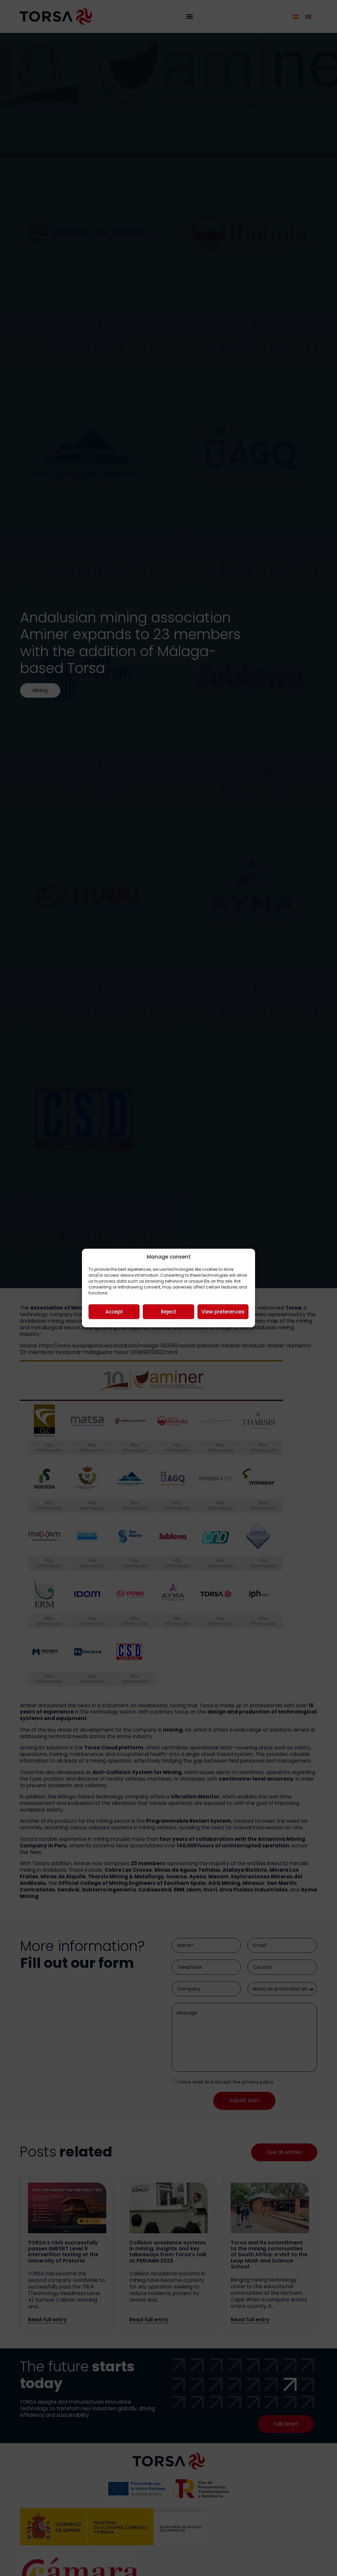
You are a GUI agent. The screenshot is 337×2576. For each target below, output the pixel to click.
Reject (169, 1312)
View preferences (223, 1312)
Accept (114, 1312)
